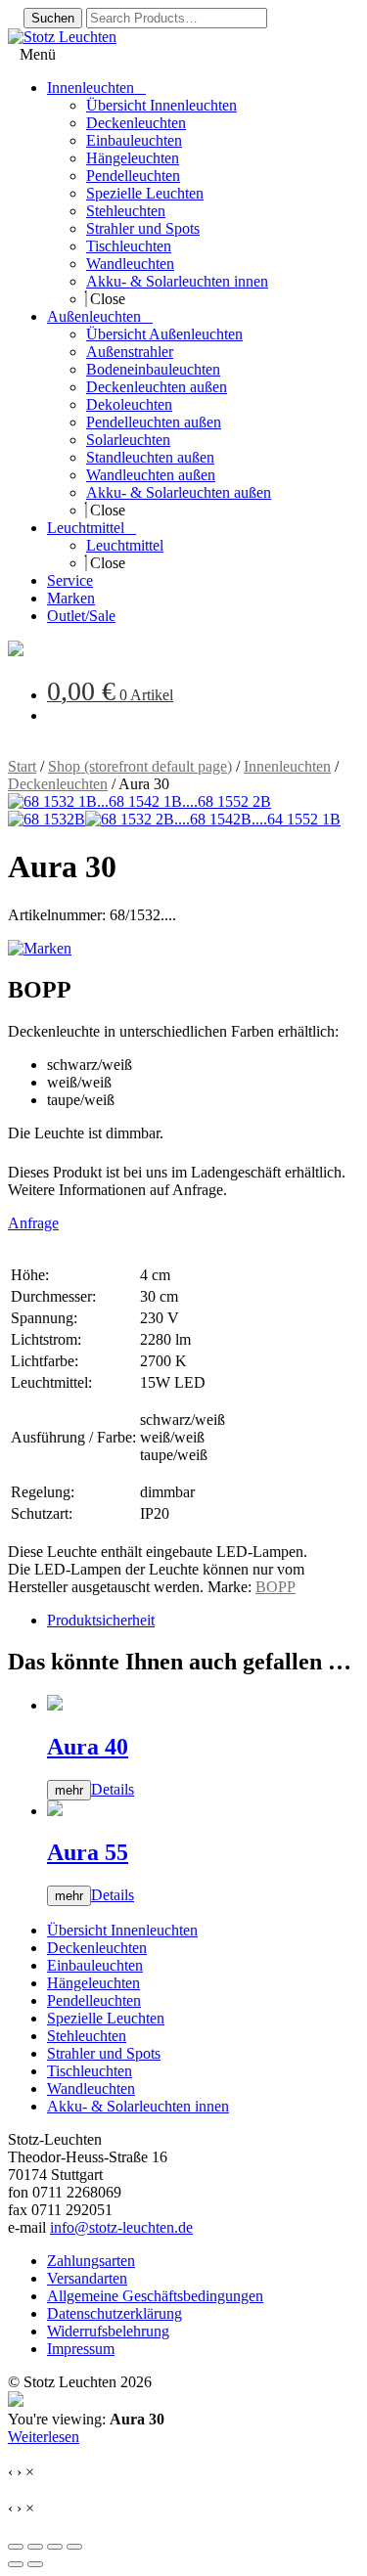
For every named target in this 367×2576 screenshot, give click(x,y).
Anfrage (33, 1223)
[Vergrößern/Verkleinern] (16, 2547)
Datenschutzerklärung (115, 2313)
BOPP (275, 1587)
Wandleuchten (91, 2088)
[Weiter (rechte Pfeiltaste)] (35, 2564)
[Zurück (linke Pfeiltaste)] (16, 2564)
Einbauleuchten (95, 1965)
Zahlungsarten (91, 2261)
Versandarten (87, 2278)
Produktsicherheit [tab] (101, 1620)
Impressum (81, 2349)
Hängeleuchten (93, 1983)
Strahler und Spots (104, 2053)
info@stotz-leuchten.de (121, 2227)
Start (22, 766)
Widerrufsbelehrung (108, 2331)
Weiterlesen (44, 2437)
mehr (69, 1790)
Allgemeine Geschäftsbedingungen (155, 2296)
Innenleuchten (287, 766)
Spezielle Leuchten (106, 2018)
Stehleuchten (87, 2036)
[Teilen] (55, 2547)
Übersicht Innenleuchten (122, 1930)
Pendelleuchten (94, 2000)
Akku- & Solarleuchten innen (138, 2106)
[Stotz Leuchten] (16, 651)
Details (113, 1789)
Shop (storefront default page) (140, 766)
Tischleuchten (90, 2071)
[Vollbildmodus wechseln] (35, 2547)
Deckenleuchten (58, 784)
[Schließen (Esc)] (74, 2547)
